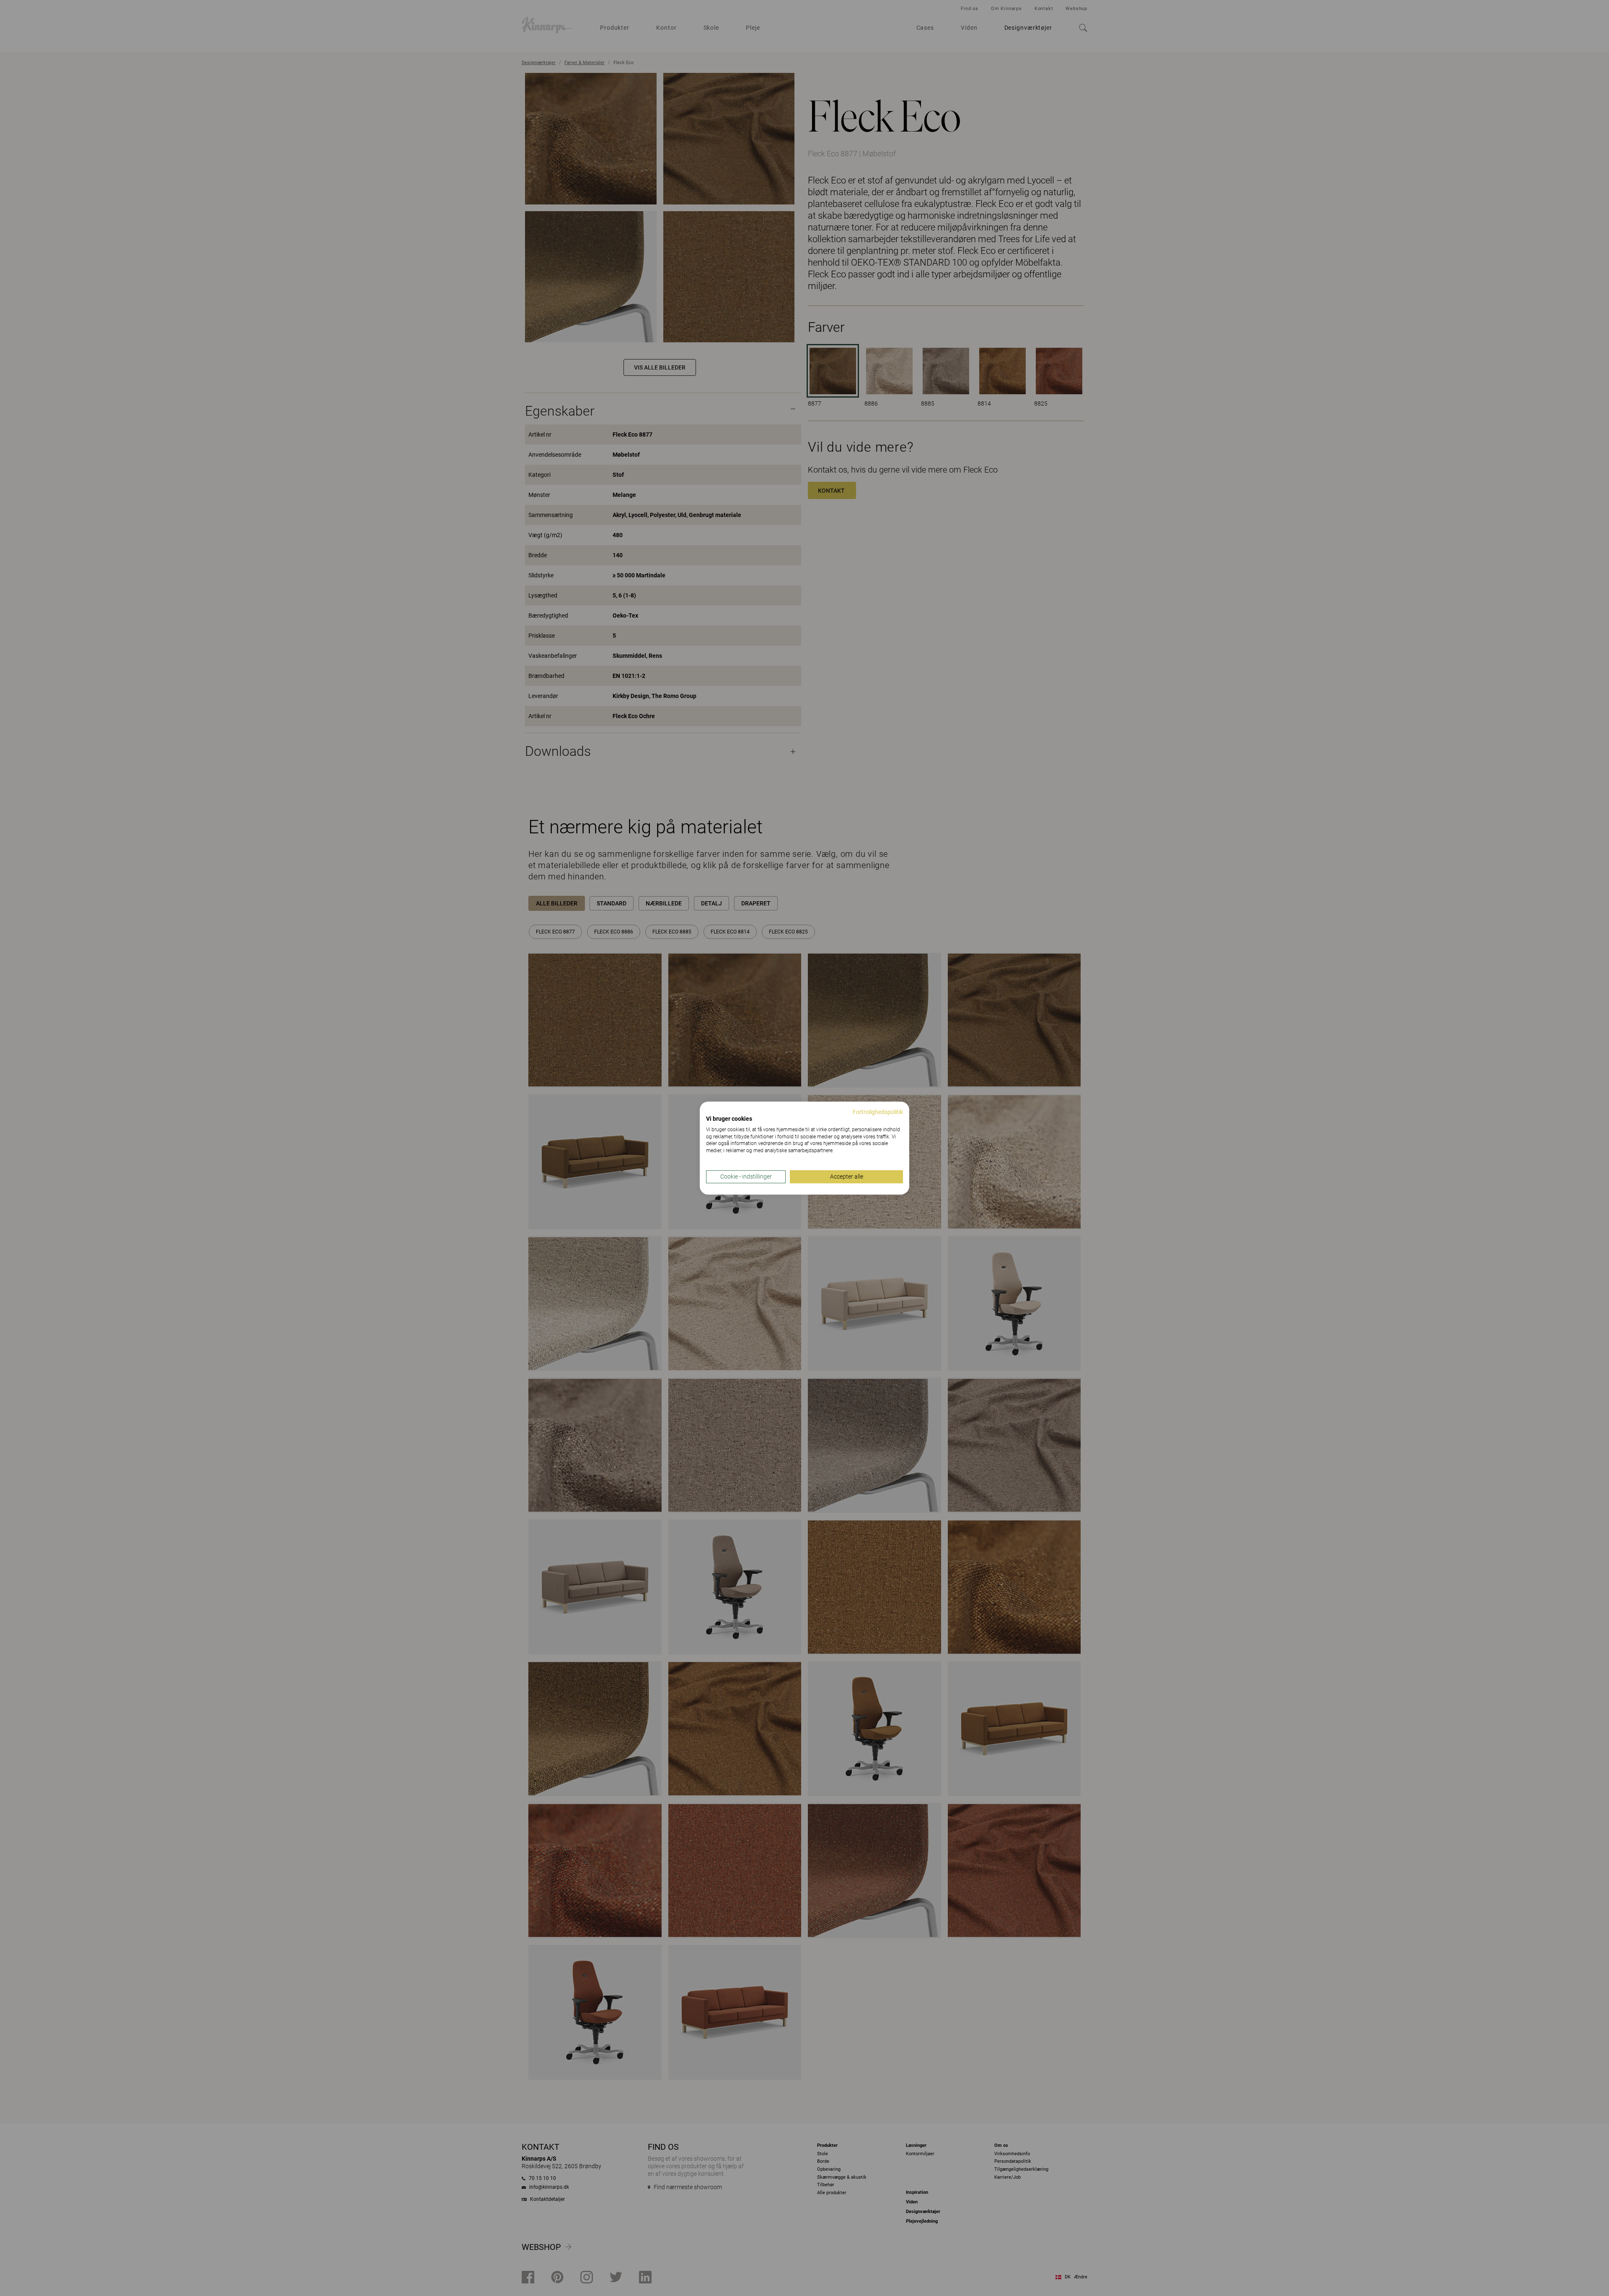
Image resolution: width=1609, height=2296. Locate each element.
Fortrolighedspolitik (878, 1112)
